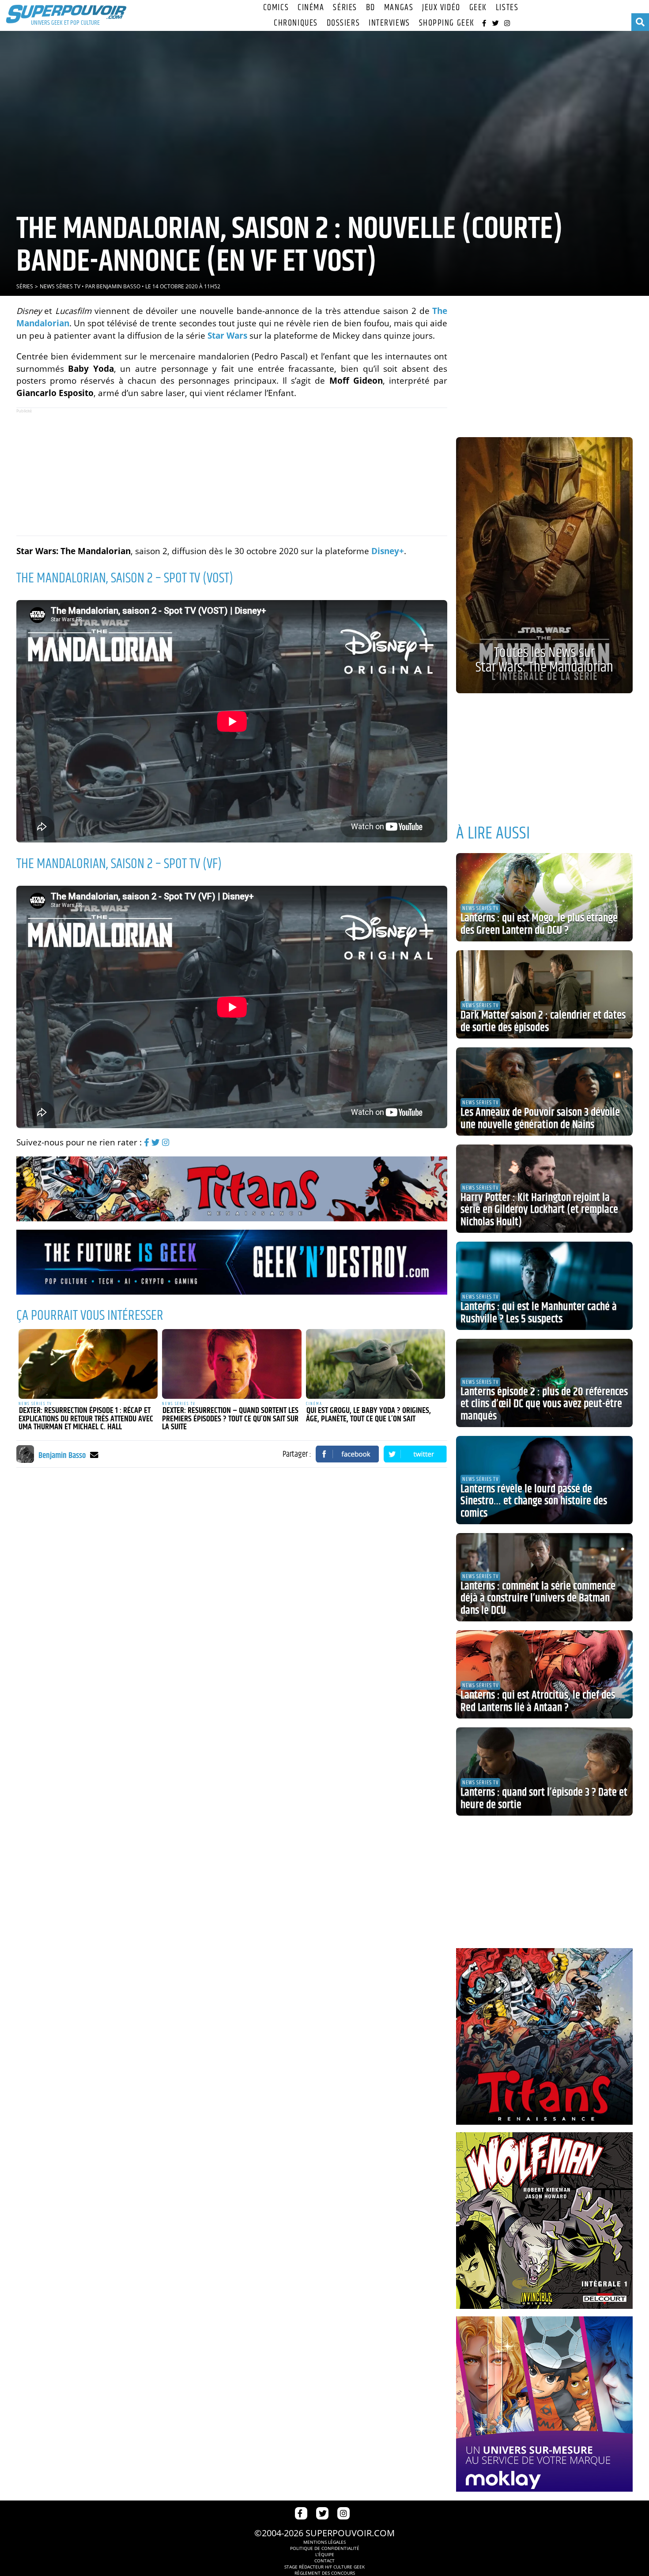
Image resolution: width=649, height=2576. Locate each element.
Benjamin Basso (118, 286)
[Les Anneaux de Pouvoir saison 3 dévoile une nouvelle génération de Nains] (544, 1092)
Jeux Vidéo (441, 8)
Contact (324, 2561)
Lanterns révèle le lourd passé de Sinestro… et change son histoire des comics (534, 1501)
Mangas (399, 8)
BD (371, 8)
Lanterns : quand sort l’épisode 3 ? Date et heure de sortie (544, 1799)
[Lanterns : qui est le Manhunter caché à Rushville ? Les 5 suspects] (544, 1286)
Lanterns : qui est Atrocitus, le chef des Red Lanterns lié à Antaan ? (538, 1702)
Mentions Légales (324, 2542)
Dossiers (343, 23)
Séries (345, 8)
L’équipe (325, 2554)
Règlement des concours (325, 2573)
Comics (276, 8)
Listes (507, 8)
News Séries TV (60, 286)
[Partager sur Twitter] (415, 1454)
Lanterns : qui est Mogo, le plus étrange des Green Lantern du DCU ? (539, 925)
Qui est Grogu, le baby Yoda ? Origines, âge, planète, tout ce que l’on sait (368, 1415)
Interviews (389, 23)
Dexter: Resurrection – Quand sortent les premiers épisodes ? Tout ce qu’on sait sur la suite (230, 1419)
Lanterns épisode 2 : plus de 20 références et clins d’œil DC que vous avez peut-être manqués (544, 1404)
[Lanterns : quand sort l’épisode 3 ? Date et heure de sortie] (544, 1771)
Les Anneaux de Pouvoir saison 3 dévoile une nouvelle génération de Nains (540, 1119)
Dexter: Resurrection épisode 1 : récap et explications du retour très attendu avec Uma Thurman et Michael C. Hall (86, 1419)
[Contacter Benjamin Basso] (94, 1455)
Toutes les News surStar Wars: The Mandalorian (544, 660)
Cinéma (311, 8)
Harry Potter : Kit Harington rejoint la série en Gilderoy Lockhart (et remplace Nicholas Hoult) (539, 1210)
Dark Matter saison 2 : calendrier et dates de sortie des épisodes (543, 1022)
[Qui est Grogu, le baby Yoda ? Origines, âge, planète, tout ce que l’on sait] (376, 1364)
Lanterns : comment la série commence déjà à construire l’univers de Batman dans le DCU (538, 1599)
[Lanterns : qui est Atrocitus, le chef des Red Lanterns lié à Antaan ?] (544, 1674)
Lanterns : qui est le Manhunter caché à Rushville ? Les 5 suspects (539, 1313)
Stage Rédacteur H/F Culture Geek (324, 2567)
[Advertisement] (232, 472)
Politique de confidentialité (325, 2548)
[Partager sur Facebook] (347, 1454)
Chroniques (296, 23)
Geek (478, 8)
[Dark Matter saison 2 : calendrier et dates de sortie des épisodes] (544, 994)
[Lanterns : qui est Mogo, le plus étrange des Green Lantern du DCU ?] (544, 897)
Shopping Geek (447, 23)
